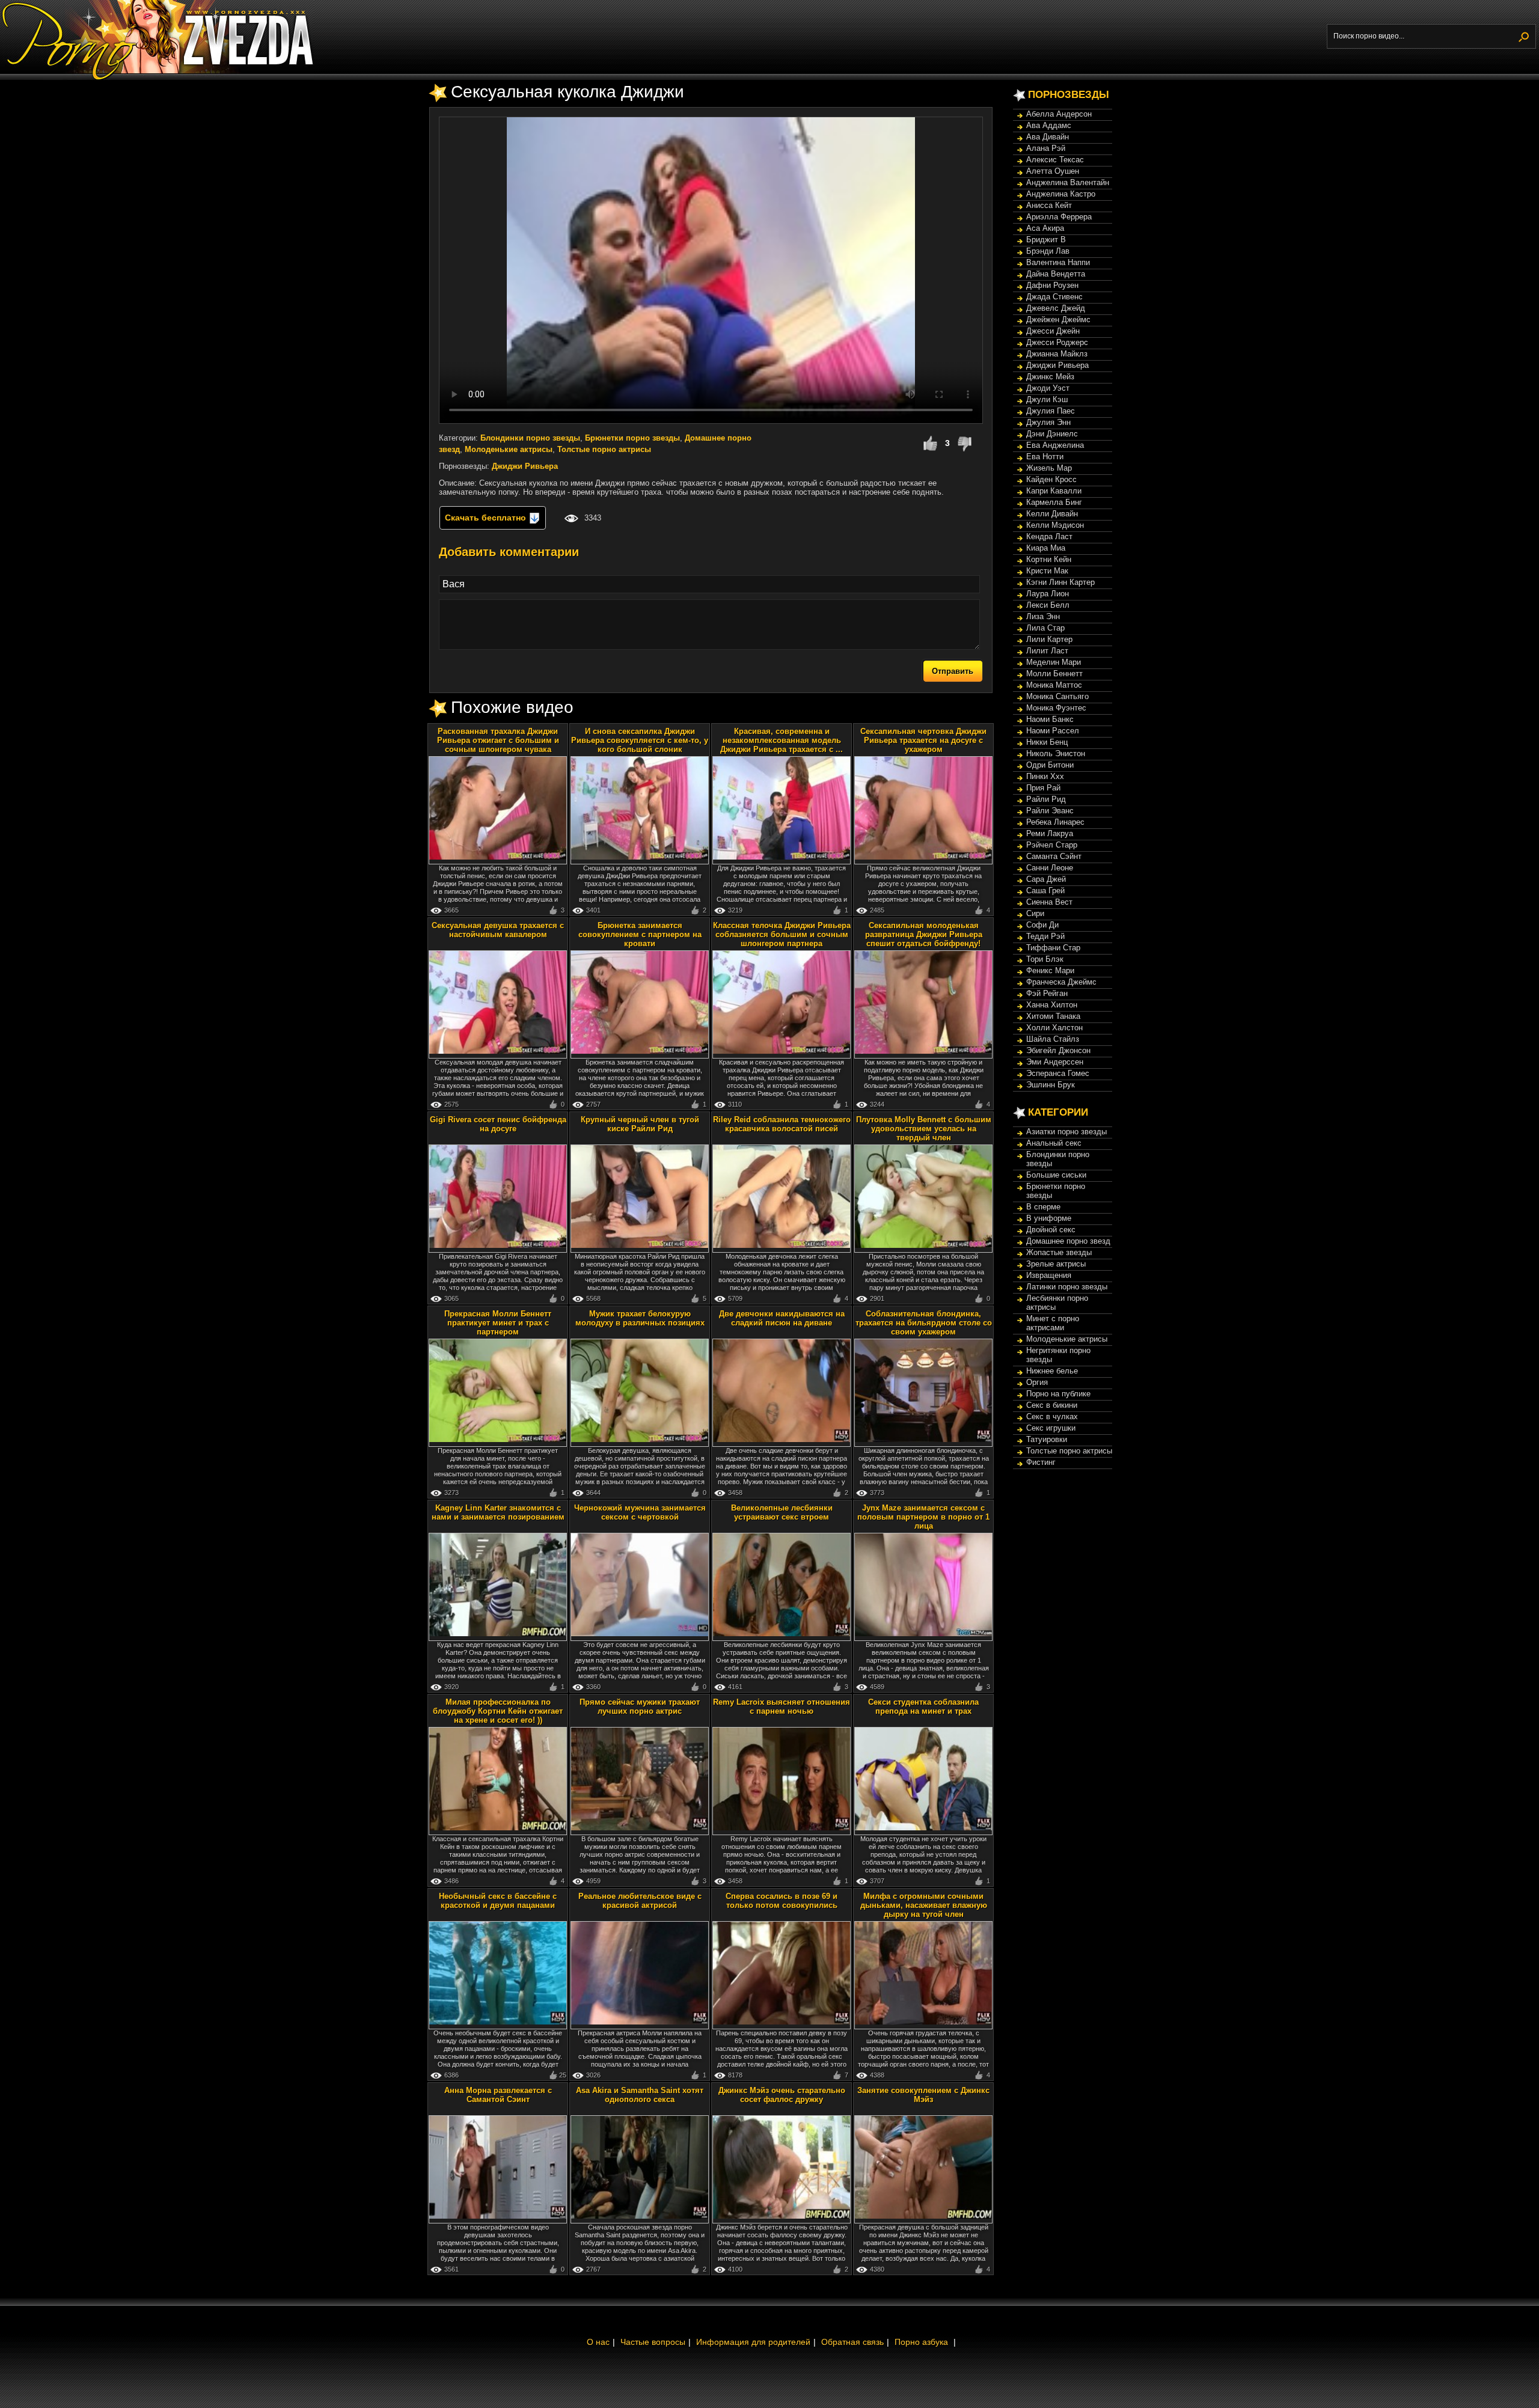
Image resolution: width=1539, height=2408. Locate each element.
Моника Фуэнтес (1056, 708)
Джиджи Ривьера (525, 466)
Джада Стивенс (1054, 297)
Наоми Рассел (1053, 731)
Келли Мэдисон (1055, 525)
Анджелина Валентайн (1068, 182)
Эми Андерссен (1055, 1062)
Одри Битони (1050, 765)
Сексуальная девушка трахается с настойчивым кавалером (498, 930)
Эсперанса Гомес (1058, 1073)
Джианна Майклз (1057, 354)
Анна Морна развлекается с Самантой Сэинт (498, 2095)
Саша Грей (1045, 891)
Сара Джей (1046, 879)
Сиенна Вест (1049, 902)
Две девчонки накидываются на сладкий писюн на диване (782, 1318)
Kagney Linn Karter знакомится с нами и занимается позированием (498, 1512)
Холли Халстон (1054, 1028)
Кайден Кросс (1051, 479)
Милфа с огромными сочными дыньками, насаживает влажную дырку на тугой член (924, 1905)
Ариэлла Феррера (1059, 217)
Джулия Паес (1051, 411)
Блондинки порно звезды (530, 438)
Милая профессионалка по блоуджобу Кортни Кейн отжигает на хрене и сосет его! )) (498, 1711)
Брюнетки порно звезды (632, 438)
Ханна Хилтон (1052, 1005)
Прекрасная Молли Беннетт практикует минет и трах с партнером (498, 1323)
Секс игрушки (1051, 1428)
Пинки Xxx (1045, 776)
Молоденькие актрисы (509, 449)
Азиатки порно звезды (1066, 1132)
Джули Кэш (1047, 399)
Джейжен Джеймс (1058, 319)
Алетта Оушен (1053, 171)
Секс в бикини (1052, 1405)
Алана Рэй (1046, 148)
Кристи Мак (1047, 571)
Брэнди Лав (1048, 251)
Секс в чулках (1052, 1416)
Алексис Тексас (1055, 160)
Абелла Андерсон (1059, 114)
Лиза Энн (1043, 616)
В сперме (1043, 1207)
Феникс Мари (1050, 970)
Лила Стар (1045, 628)
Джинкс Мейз (1050, 377)
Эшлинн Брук (1051, 1085)
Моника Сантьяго (1057, 696)
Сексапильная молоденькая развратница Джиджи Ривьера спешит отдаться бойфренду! (924, 934)
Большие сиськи (1056, 1175)
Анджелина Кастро (1061, 194)
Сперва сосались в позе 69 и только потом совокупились (782, 1901)
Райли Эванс (1050, 811)
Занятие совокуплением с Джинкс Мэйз (923, 2095)
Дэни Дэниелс (1052, 434)
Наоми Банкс (1050, 719)
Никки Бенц (1047, 742)
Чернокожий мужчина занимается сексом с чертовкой (640, 1512)
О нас (598, 2342)
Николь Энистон (1056, 753)
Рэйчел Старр (1052, 845)
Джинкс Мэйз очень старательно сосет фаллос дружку (782, 2095)
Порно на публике (1058, 1394)
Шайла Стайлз (1053, 1039)
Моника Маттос (1054, 685)
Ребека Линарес (1055, 822)
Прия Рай (1043, 788)
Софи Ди (1042, 925)
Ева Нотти (1045, 457)
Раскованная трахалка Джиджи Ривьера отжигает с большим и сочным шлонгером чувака (498, 740)
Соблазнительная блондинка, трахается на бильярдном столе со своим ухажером (924, 1323)
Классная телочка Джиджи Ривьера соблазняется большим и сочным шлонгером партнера (782, 934)
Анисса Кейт (1049, 205)
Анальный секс (1054, 1143)
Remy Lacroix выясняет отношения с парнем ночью (782, 1707)
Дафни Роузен (1052, 285)
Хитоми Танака (1053, 1016)
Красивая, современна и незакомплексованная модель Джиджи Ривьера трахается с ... (782, 740)
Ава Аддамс (1049, 125)
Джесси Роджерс (1057, 342)
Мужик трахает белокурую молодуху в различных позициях (640, 1318)
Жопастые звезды (1059, 1252)
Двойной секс (1051, 1230)
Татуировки (1047, 1439)
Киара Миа (1046, 548)
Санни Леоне (1050, 868)
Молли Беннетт (1054, 674)
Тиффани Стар (1053, 948)
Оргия (1037, 1382)
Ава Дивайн (1048, 137)
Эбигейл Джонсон (1058, 1050)
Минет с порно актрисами (1053, 1323)
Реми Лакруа (1050, 833)
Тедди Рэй (1045, 936)
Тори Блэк (1045, 959)
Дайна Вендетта (1056, 274)
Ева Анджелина (1055, 445)
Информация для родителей (753, 2342)
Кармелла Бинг (1054, 502)
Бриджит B (1046, 240)
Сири (1035, 913)
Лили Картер (1049, 639)
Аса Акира (1045, 228)
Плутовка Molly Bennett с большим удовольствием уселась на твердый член (924, 1129)
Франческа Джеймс (1061, 982)
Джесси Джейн (1053, 331)
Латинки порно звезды (1067, 1287)
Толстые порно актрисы (604, 449)
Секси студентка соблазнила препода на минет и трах (923, 1707)
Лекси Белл (1048, 605)
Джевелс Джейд (1056, 308)
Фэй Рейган (1047, 993)
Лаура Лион (1048, 594)
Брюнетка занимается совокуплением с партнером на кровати (640, 934)
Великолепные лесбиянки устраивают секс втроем (782, 1512)
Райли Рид (1046, 799)
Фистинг (1041, 1462)
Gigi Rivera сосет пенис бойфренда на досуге (498, 1124)
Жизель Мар (1049, 468)
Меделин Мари (1054, 662)
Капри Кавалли (1054, 491)
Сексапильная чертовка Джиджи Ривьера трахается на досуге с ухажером (923, 740)
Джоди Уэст (1048, 388)
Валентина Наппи (1058, 262)
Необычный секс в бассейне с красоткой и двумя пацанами (498, 1901)
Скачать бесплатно (487, 518)
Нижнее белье (1052, 1371)
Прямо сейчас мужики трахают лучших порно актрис (640, 1707)
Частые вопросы (653, 2342)
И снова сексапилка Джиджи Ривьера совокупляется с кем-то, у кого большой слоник (640, 740)
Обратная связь (852, 2342)
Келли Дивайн (1052, 514)
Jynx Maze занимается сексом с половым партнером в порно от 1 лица (923, 1517)
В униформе (1049, 1218)
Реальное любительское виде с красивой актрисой (640, 1901)
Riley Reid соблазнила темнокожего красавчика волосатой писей (782, 1124)
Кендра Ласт (1049, 536)
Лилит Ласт (1047, 651)
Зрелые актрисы (1056, 1264)
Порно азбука (921, 2342)
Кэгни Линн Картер (1060, 582)
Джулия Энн (1048, 422)
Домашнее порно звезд (1068, 1241)
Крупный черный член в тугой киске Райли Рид (640, 1124)
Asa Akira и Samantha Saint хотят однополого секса (640, 2095)
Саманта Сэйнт (1054, 856)
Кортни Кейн (1049, 559)
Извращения (1049, 1275)
